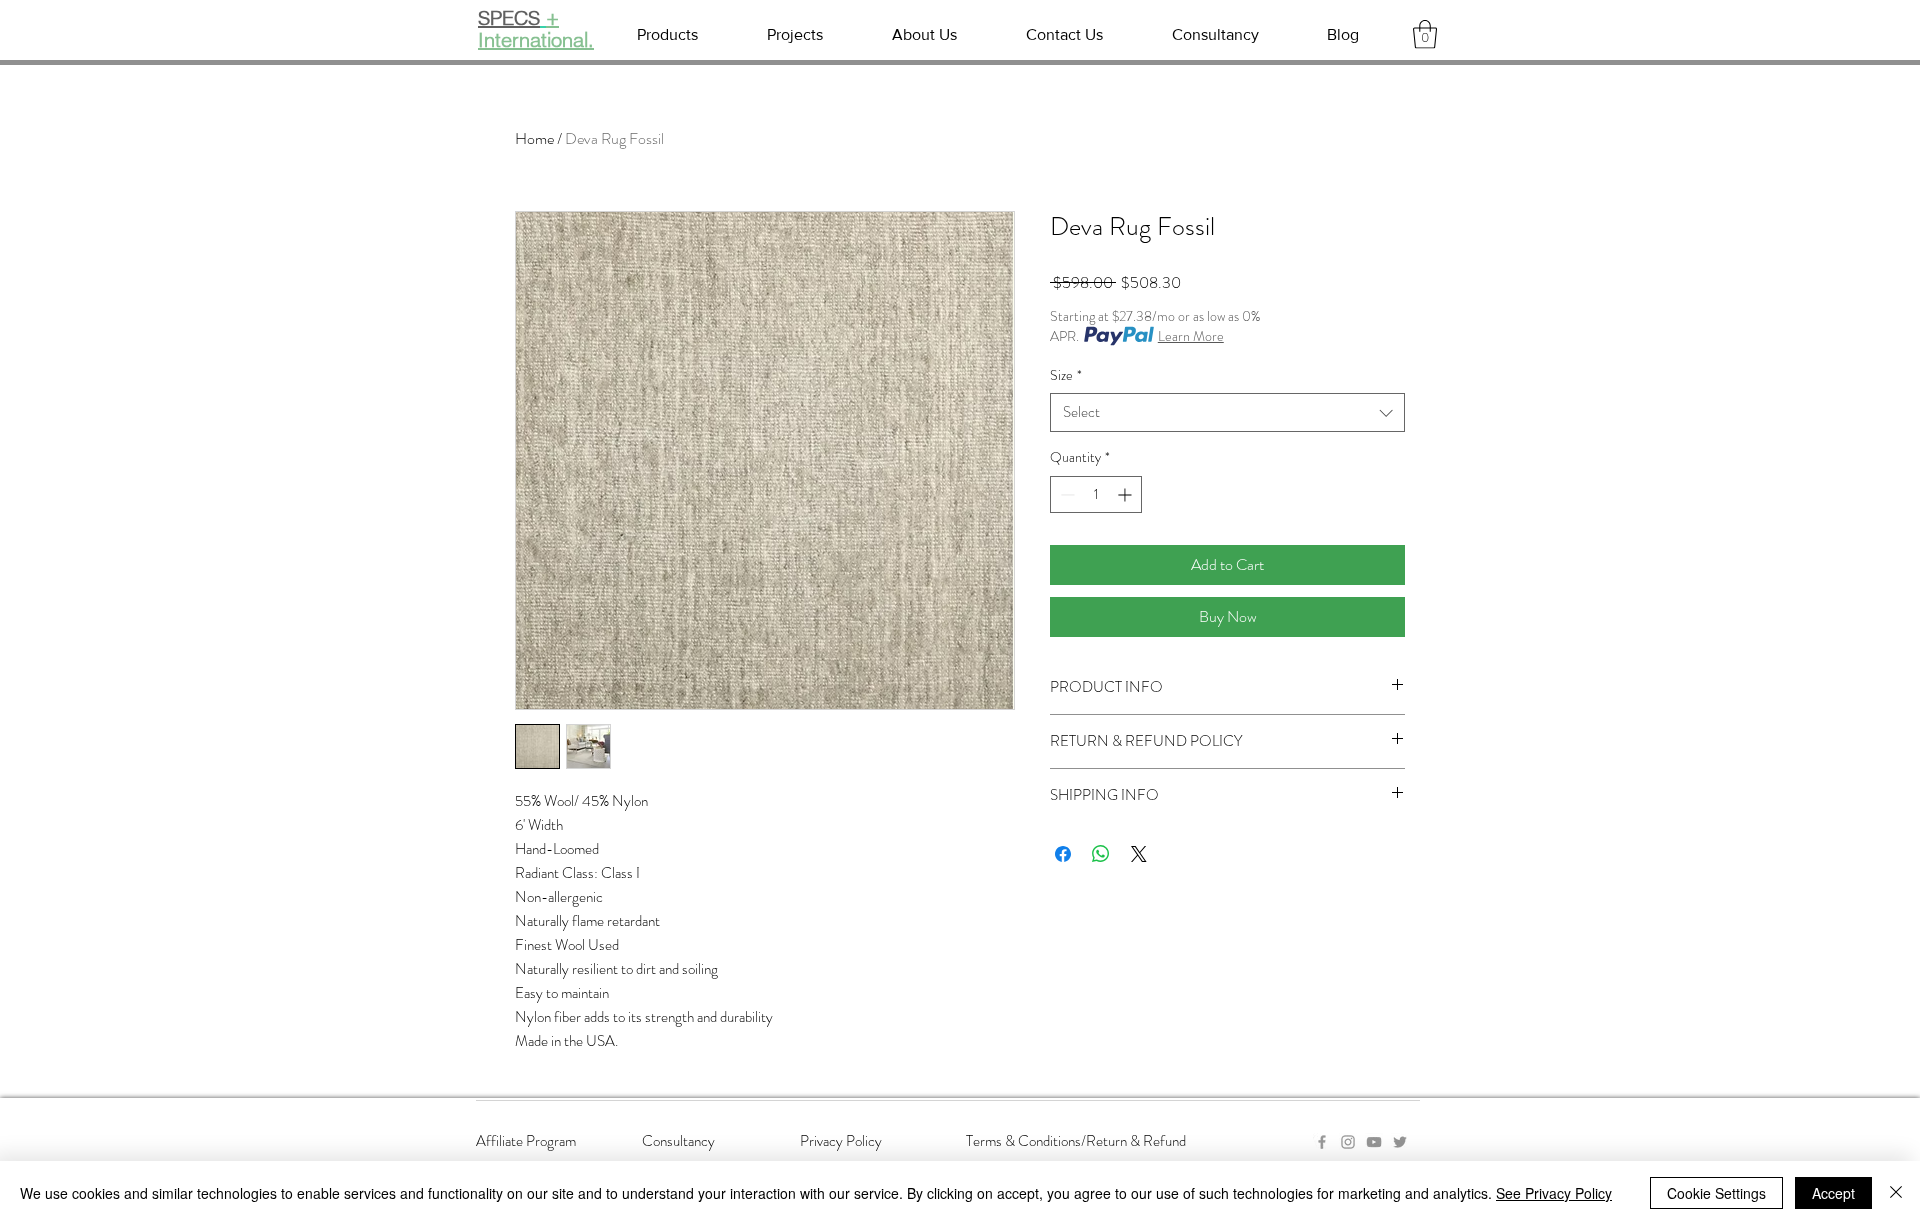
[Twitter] (1400, 1142)
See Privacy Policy (1554, 1193)
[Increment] (1126, 494)
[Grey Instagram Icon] (1348, 1142)
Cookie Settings (1716, 1193)
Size (1066, 375)
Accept (1833, 1193)
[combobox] (1227, 412)
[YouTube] (1374, 1142)
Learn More (1191, 336)
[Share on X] (1139, 854)
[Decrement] (1065, 494)
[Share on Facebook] (1063, 854)
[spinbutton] (1096, 494)
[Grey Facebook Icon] (1322, 1142)
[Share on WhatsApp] (1101, 854)
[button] (1425, 34)
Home (534, 138)
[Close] (1896, 1193)
